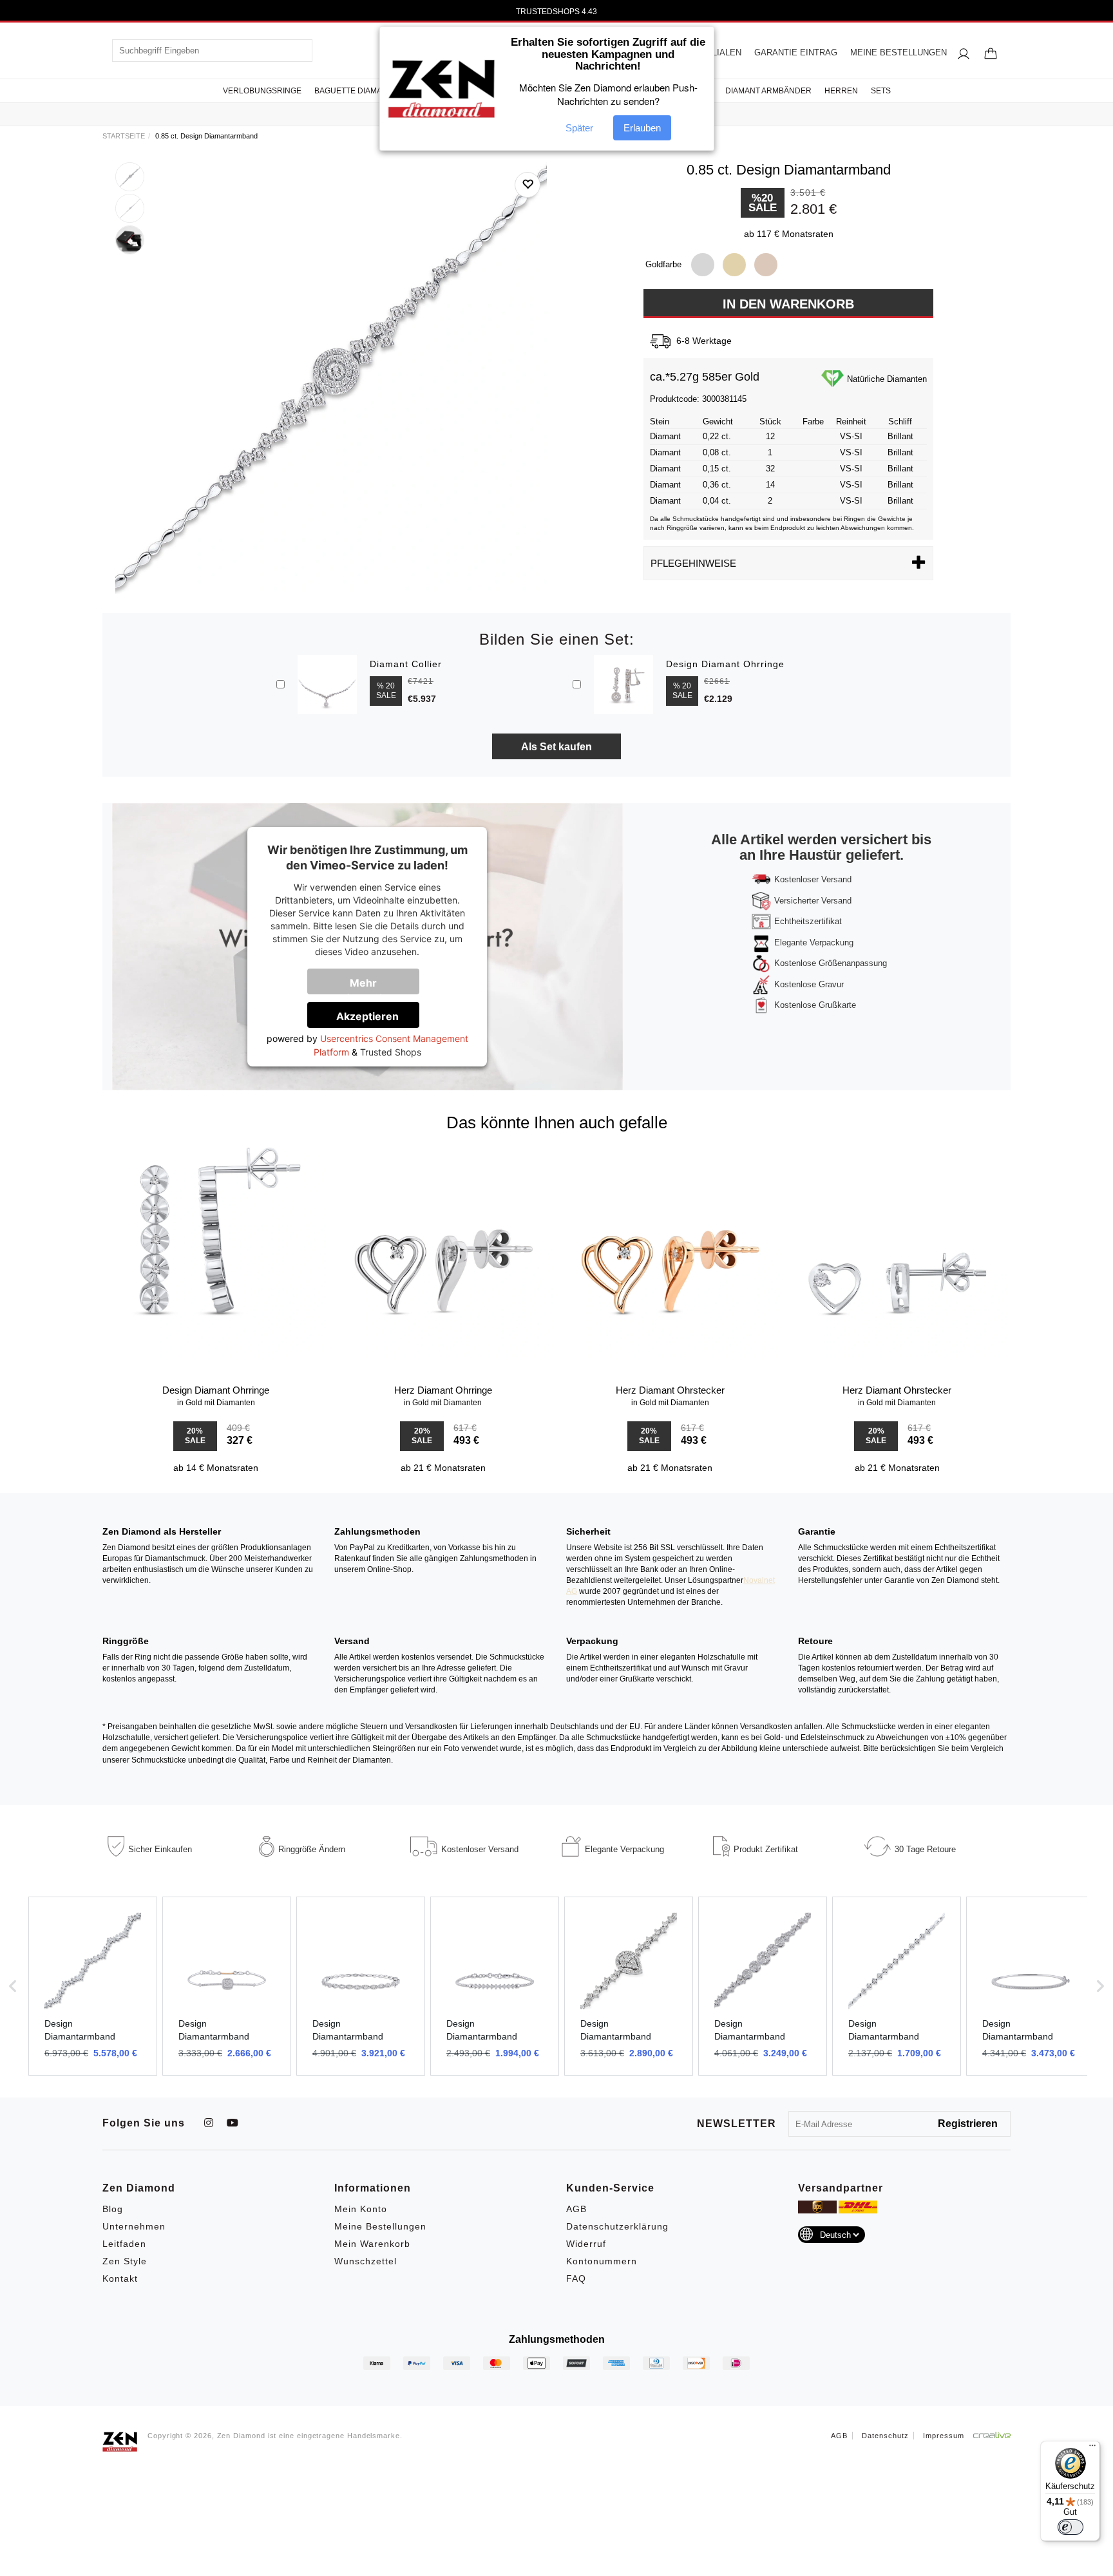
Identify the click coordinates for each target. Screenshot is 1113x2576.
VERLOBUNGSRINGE (262, 91)
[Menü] (1092, 2448)
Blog (113, 2209)
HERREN (841, 91)
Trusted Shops (391, 1052)
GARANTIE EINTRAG (796, 52)
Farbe (813, 421)
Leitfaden (124, 2244)
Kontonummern (602, 2261)
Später (579, 128)
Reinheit (851, 421)
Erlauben (642, 128)
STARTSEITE (124, 136)
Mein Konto (361, 2209)
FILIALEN (723, 52)
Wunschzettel (366, 2261)
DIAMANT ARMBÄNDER (768, 91)
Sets (881, 91)
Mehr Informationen (372, 985)
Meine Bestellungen (380, 2226)
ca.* (660, 377)
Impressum (944, 2436)
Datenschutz (885, 2436)
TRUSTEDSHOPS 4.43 (556, 12)
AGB (576, 2209)
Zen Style (125, 2261)
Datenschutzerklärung (617, 2226)
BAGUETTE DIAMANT (353, 91)
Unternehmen (134, 2226)
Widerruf (586, 2244)
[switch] (1070, 2527)
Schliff (900, 421)
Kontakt (120, 2278)
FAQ (576, 2278)
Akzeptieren (367, 1016)
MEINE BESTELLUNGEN (899, 52)
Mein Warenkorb (372, 2244)
